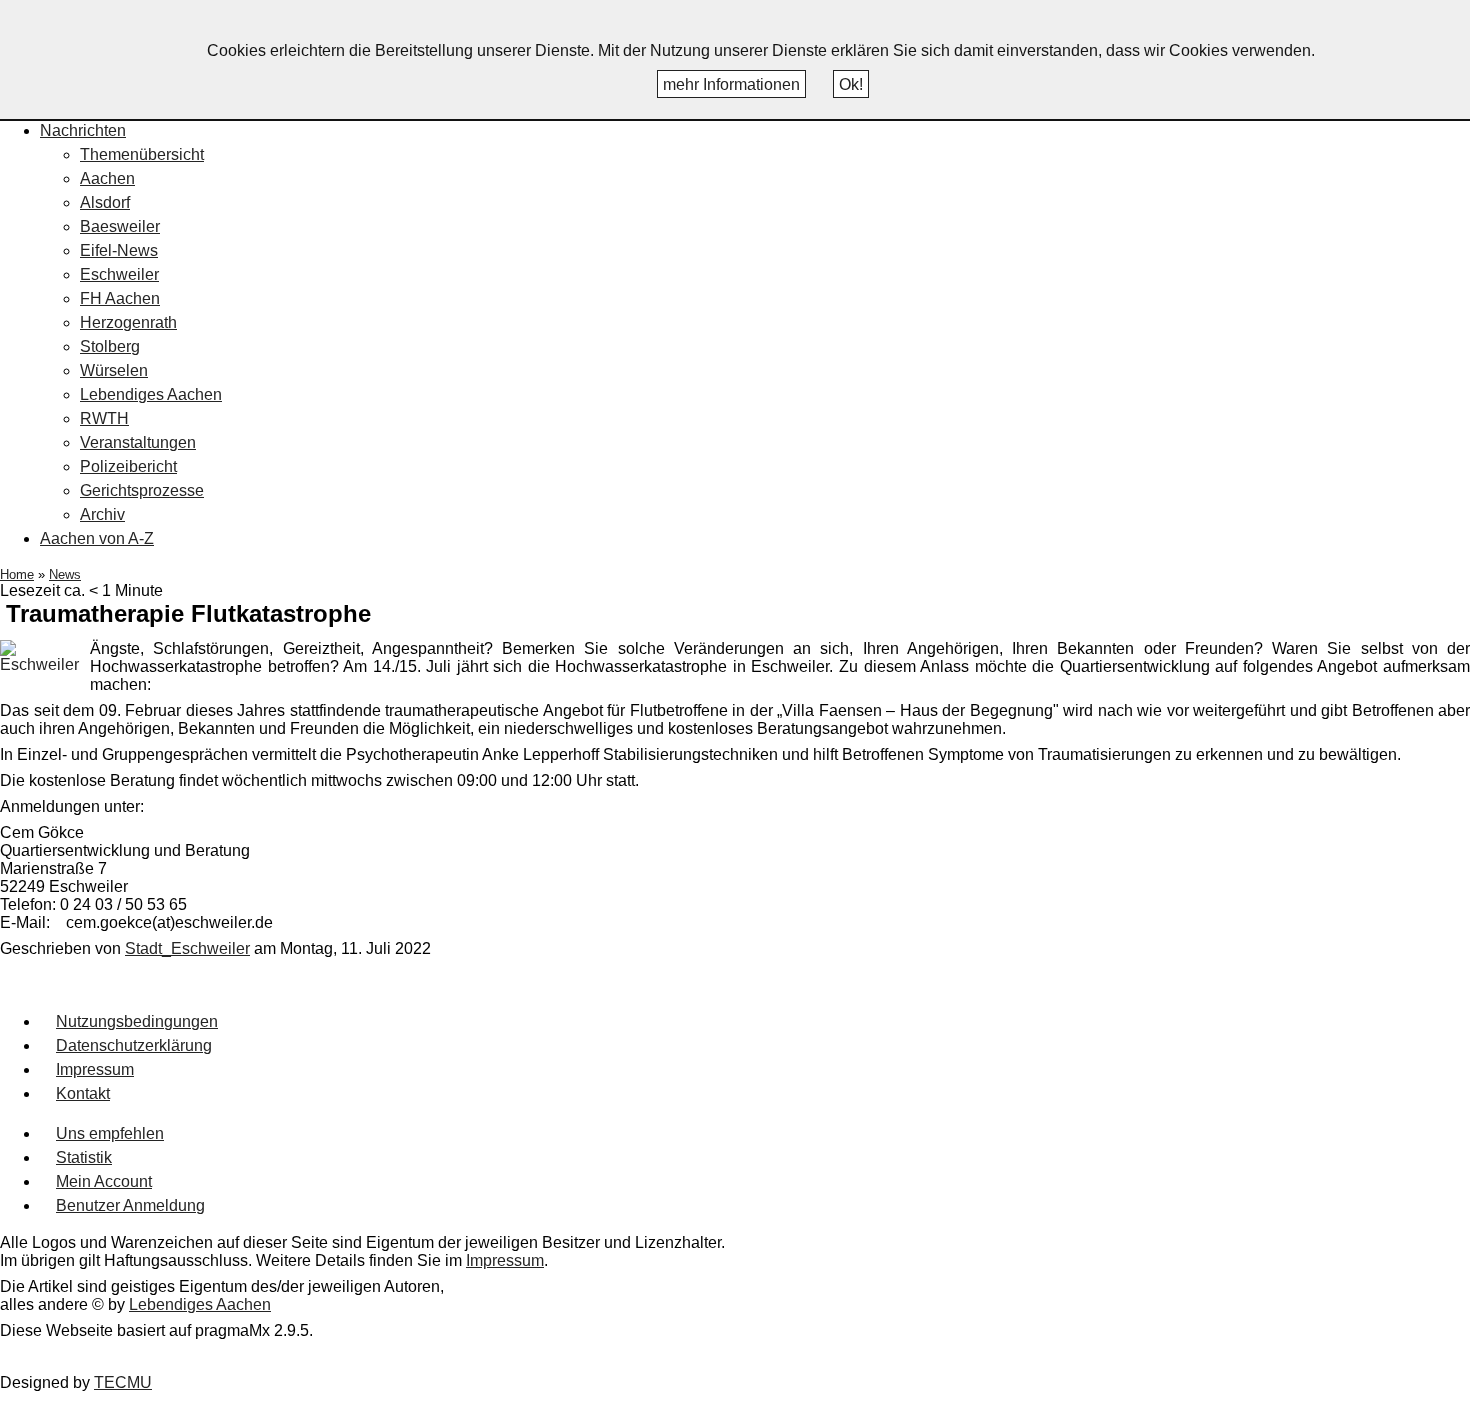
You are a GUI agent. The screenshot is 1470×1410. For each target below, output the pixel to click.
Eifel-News (119, 250)
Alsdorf (105, 202)
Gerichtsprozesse (142, 490)
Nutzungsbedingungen (137, 1021)
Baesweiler (120, 226)
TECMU (123, 1382)
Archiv (102, 514)
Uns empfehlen (110, 1133)
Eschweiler (119, 274)
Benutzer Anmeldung (130, 1205)
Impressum (95, 1069)
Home (17, 574)
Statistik (84, 1157)
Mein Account (104, 1181)
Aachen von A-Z (97, 538)
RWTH (104, 418)
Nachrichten (83, 130)
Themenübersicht (142, 154)
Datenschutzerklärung (134, 1045)
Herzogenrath (128, 322)
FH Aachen (120, 298)
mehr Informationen (731, 84)
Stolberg (110, 346)
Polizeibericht (128, 466)
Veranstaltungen (138, 442)
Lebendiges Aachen (151, 394)
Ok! (851, 84)
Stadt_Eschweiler (187, 948)
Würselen (114, 370)
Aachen (107, 178)
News (65, 574)
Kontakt (83, 1093)
